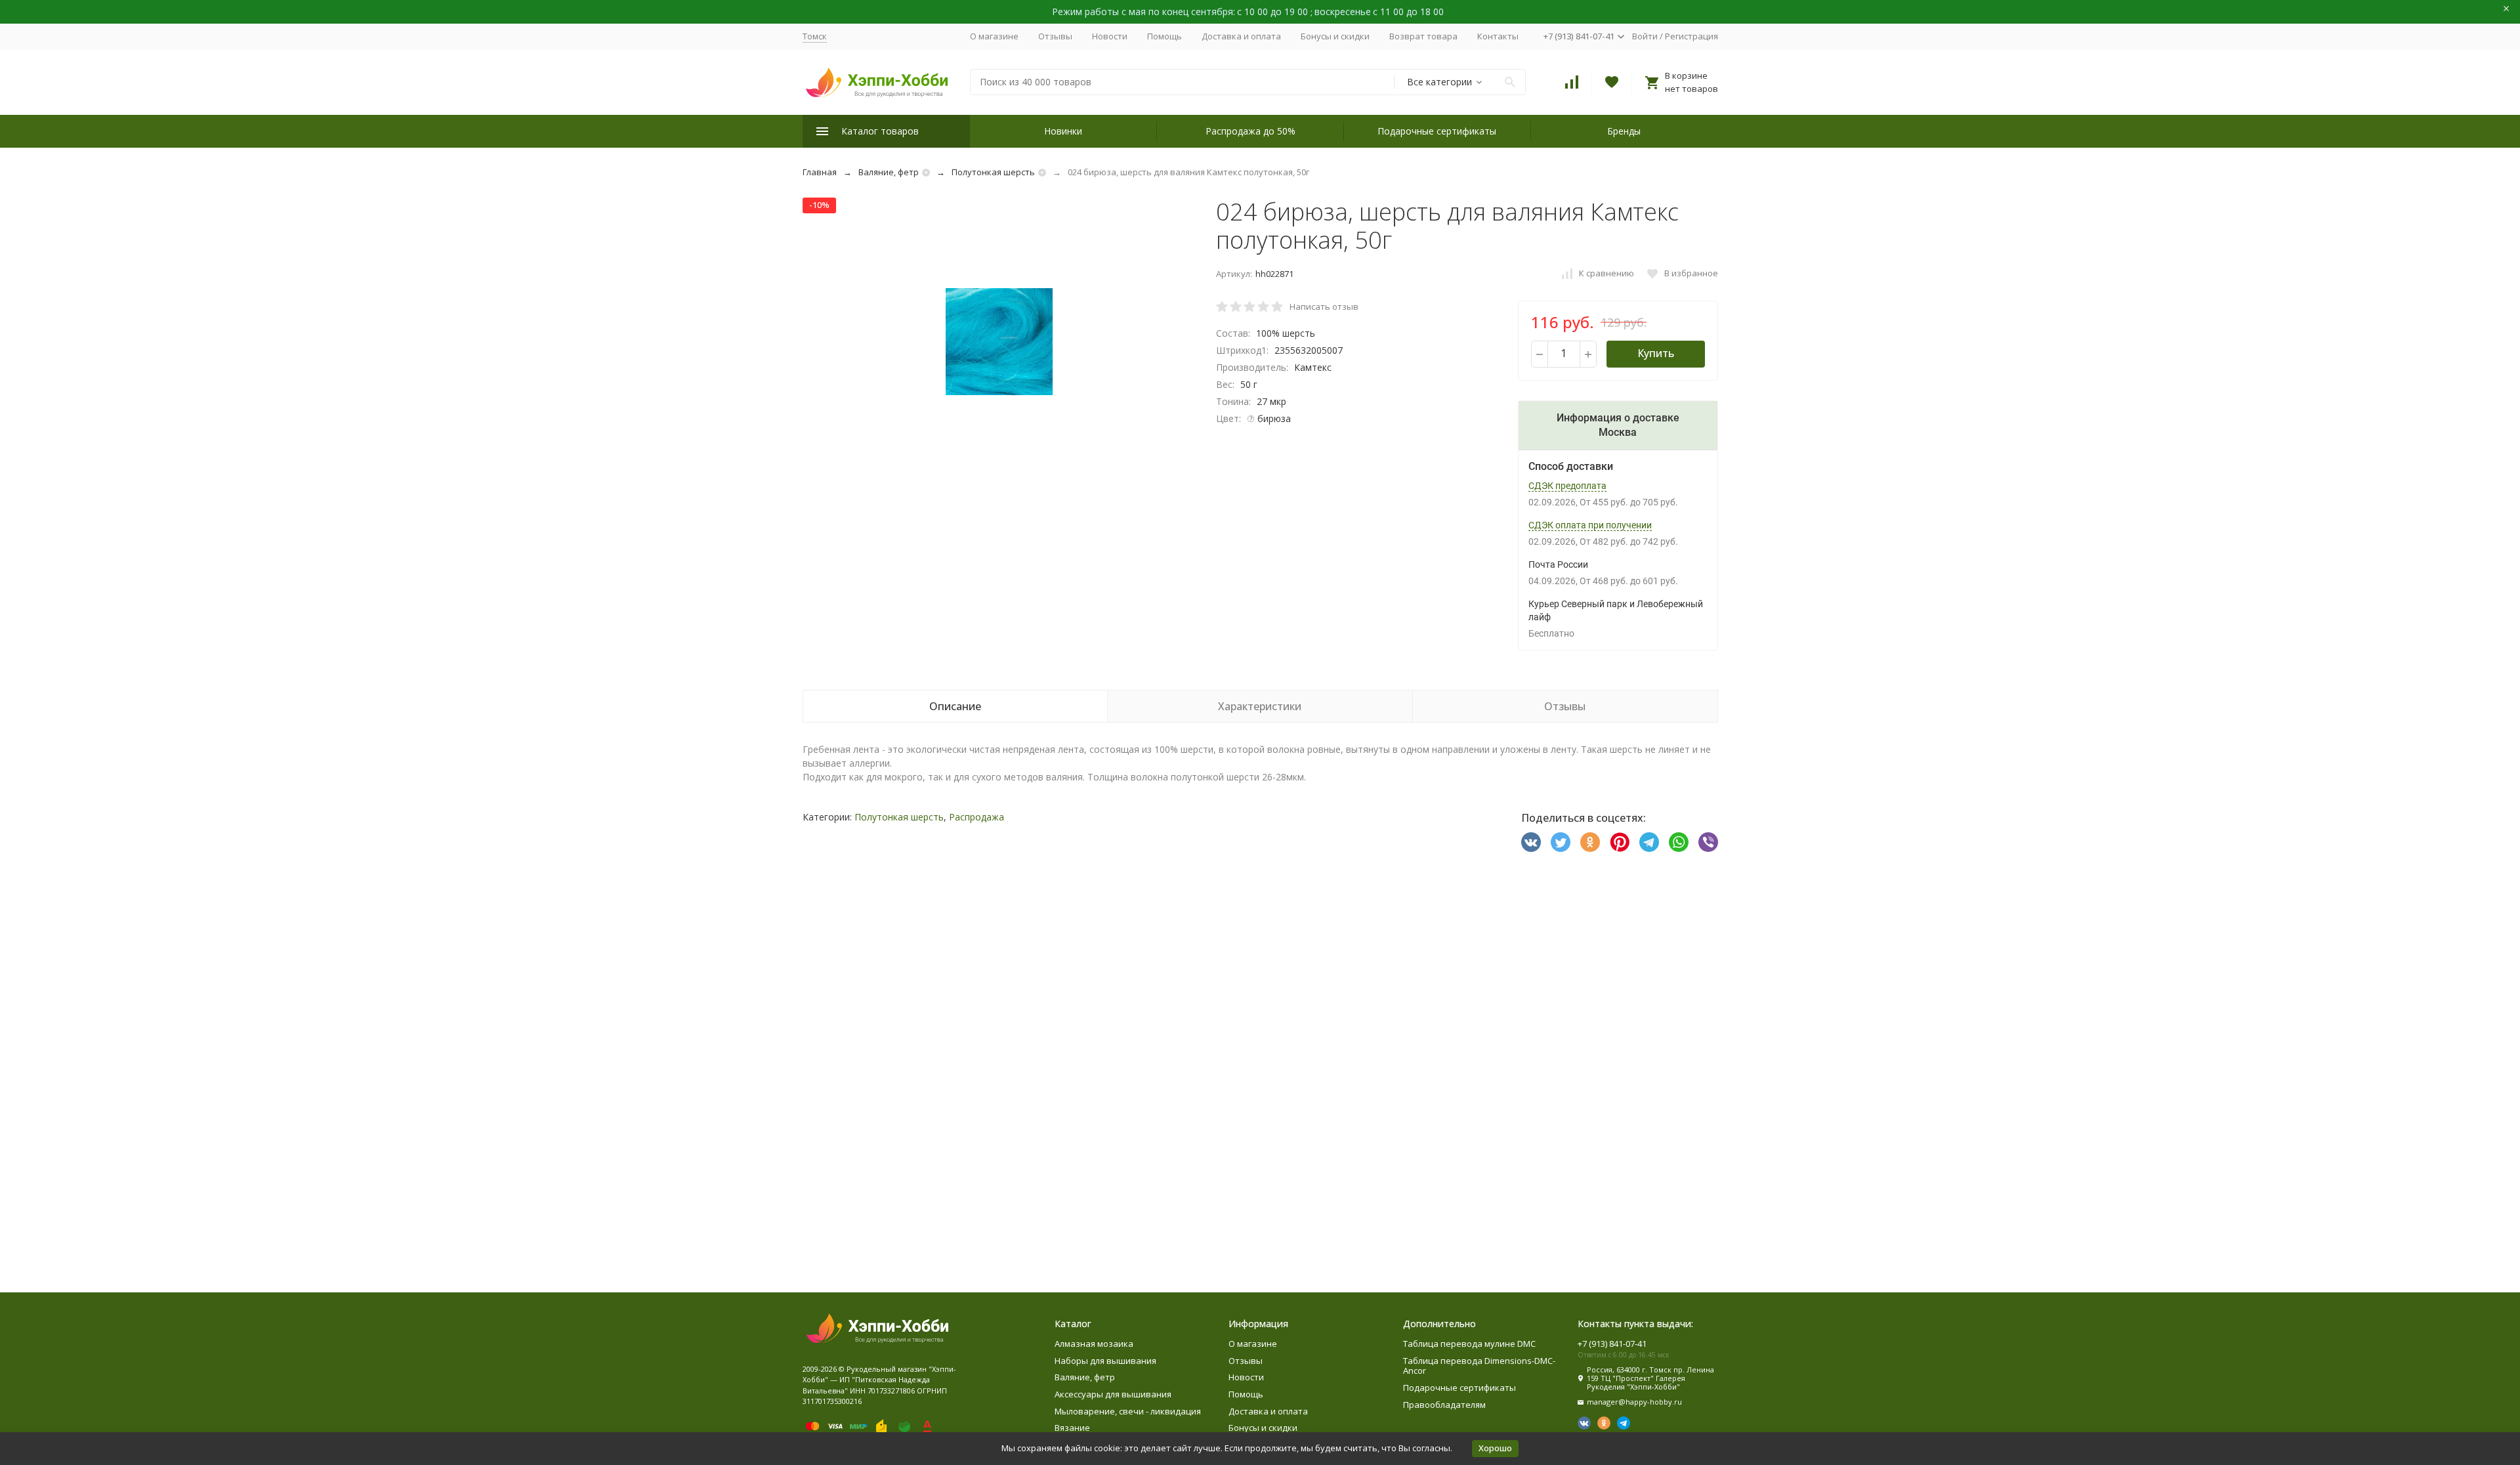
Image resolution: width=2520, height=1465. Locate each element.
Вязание (1072, 1428)
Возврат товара (1423, 36)
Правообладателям (1444, 1405)
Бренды (1624, 131)
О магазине (994, 36)
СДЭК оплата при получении (1590, 525)
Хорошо (1495, 1448)
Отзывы (1055, 36)
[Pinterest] (1620, 842)
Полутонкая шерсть (993, 172)
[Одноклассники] (1590, 842)
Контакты (1498, 36)
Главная (820, 172)
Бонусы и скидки (1335, 36)
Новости (1110, 36)
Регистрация (1691, 36)
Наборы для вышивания (1105, 1361)
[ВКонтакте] (1531, 842)
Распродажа (976, 817)
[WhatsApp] (1679, 842)
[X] (1561, 842)
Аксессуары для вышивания (1113, 1394)
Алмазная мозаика (1094, 1344)
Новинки (1063, 131)
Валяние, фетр (889, 172)
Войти (1645, 36)
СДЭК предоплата (1567, 486)
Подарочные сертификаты (1437, 131)
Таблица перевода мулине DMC (1469, 1344)
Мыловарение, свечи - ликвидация (1128, 1411)
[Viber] (1708, 842)
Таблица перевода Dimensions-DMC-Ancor (1479, 1366)
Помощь (1165, 36)
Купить (1656, 353)
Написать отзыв (1324, 307)
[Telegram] (1649, 842)
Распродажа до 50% (1250, 131)
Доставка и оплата (1241, 36)
